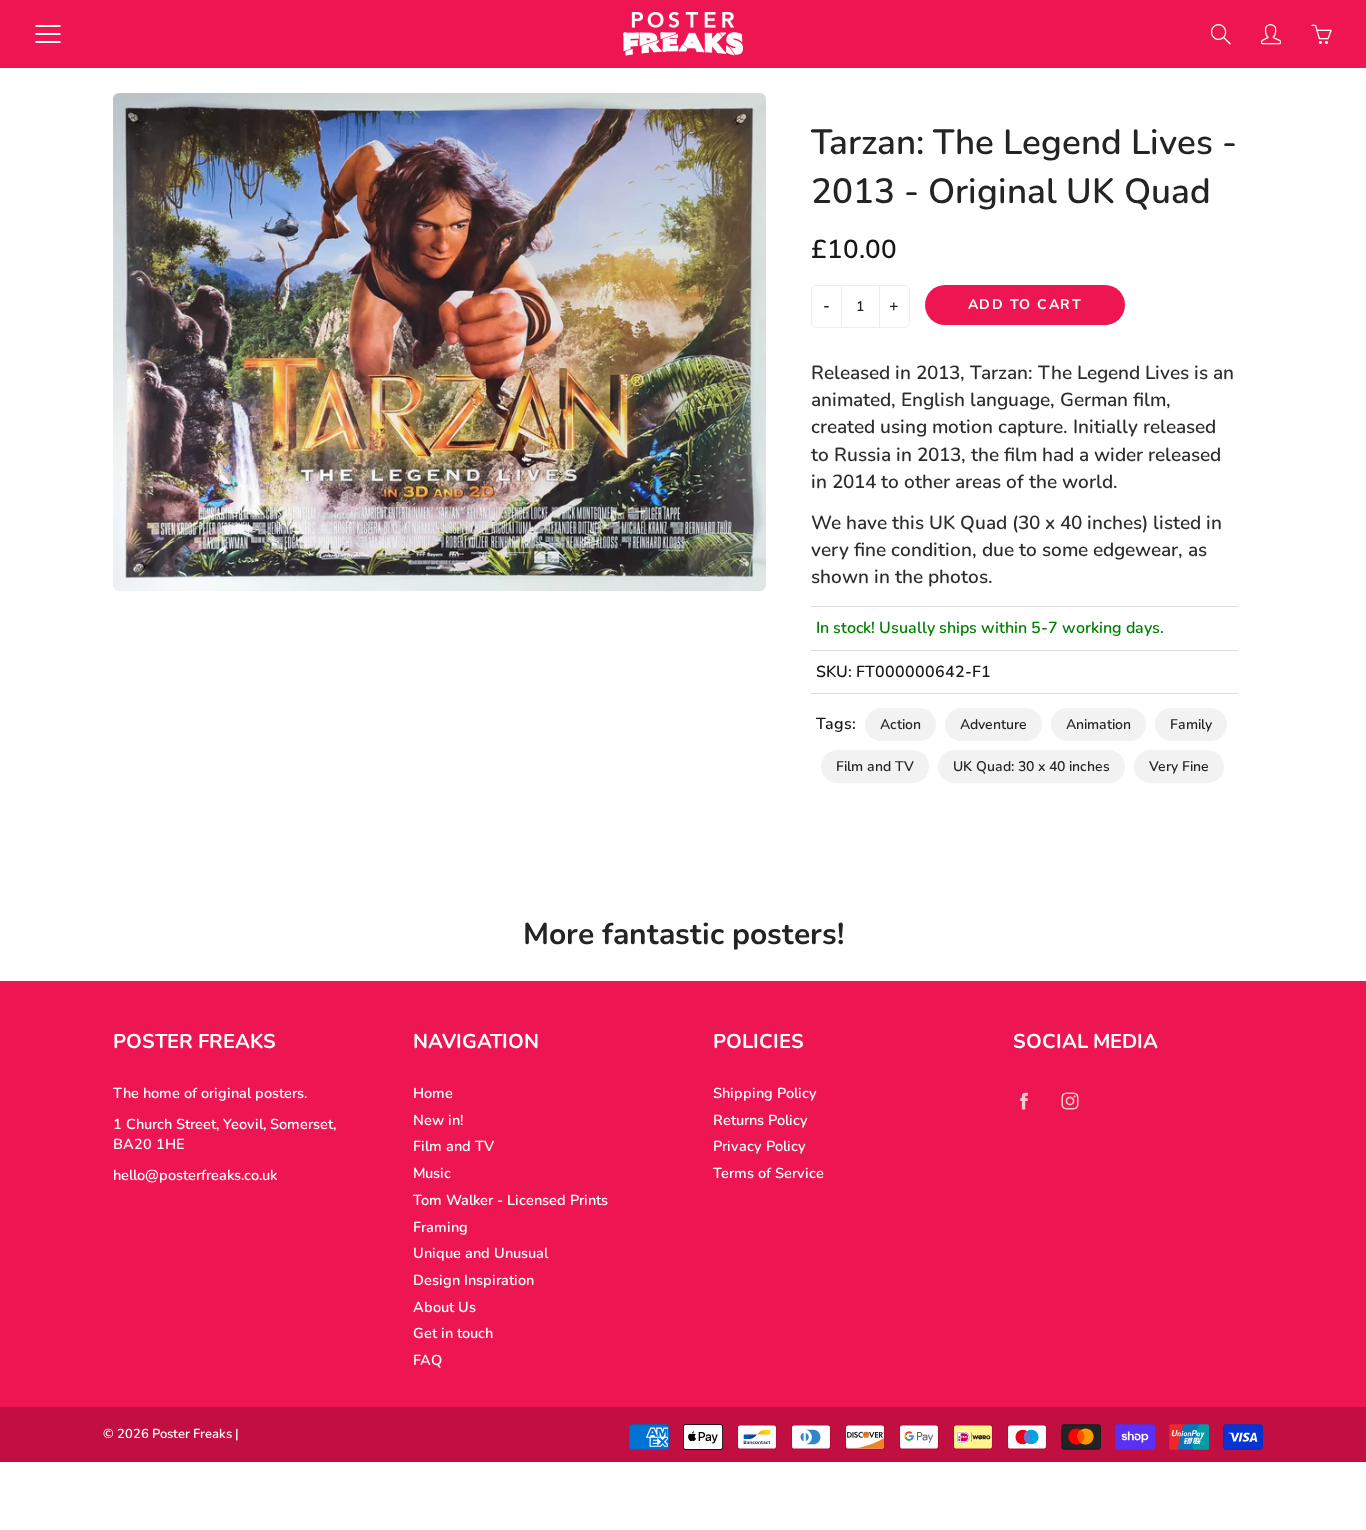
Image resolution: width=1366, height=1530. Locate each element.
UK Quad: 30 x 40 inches (1031, 766)
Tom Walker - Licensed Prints (510, 1200)
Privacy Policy (759, 1146)
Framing (440, 1227)
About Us (444, 1307)
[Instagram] (1069, 1100)
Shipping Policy (765, 1093)
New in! (438, 1120)
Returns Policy (760, 1120)
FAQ (427, 1360)
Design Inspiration (473, 1280)
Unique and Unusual (480, 1253)
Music (432, 1173)
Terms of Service (768, 1173)
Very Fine (1179, 766)
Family (1191, 724)
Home (433, 1093)
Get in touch (453, 1333)
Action (900, 724)
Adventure (993, 724)
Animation (1098, 724)
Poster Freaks (192, 1434)
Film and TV (875, 766)
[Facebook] (1023, 1100)
